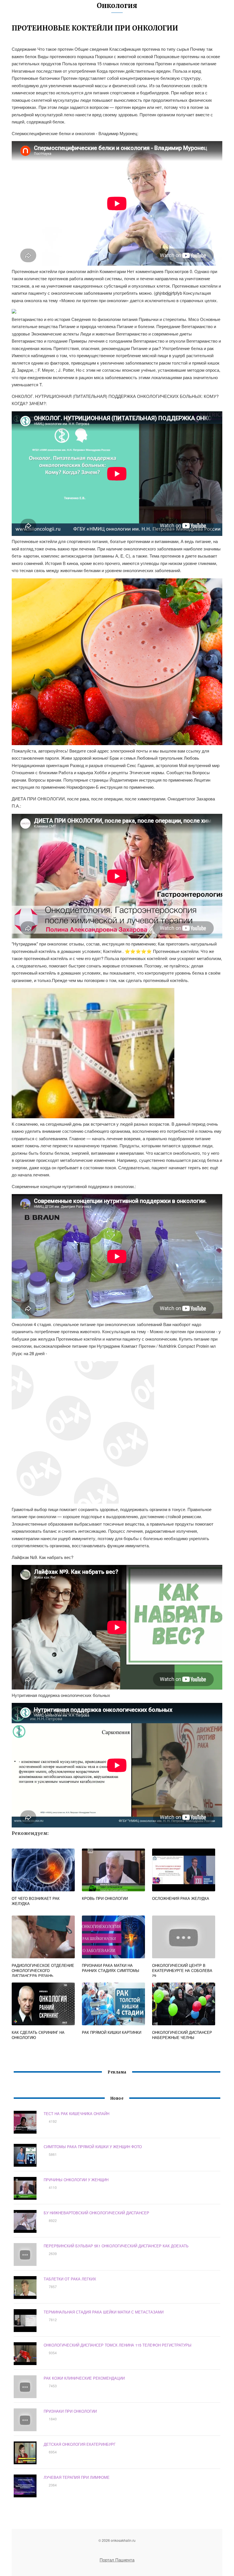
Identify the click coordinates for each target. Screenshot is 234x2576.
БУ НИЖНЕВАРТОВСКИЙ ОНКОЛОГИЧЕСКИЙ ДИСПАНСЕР (96, 2213)
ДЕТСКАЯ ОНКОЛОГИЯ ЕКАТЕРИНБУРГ (80, 2444)
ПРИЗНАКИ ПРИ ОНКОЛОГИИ (70, 2411)
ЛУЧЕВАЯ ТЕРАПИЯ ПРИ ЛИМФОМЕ (77, 2477)
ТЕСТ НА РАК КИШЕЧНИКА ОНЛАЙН (76, 2114)
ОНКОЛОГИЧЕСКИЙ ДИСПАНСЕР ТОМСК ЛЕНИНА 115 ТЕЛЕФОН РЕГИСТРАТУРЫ (118, 2345)
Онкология (117, 6)
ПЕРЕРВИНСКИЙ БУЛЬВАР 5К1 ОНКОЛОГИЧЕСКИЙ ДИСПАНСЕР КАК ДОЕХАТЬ (116, 2246)
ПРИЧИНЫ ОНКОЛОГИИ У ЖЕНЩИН (76, 2180)
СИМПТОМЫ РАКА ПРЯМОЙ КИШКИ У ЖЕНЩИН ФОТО (93, 2147)
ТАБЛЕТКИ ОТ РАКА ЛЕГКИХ (70, 2279)
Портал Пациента (117, 2560)
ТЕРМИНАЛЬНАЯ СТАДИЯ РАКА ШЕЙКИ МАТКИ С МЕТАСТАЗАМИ (104, 2312)
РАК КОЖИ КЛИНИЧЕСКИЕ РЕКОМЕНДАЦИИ (84, 2378)
